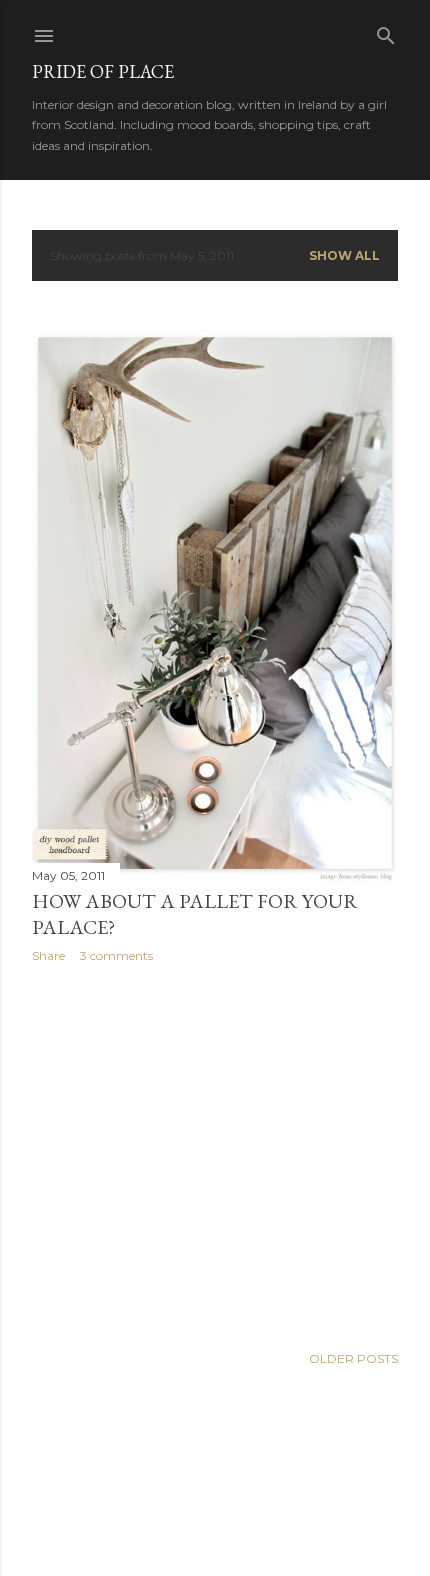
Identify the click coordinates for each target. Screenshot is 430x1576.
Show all (344, 255)
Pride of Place (103, 71)
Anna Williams (268, 1518)
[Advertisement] (215, 1153)
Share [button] (48, 955)
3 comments (116, 955)
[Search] (386, 31)
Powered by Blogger (231, 1480)
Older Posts (353, 1358)
